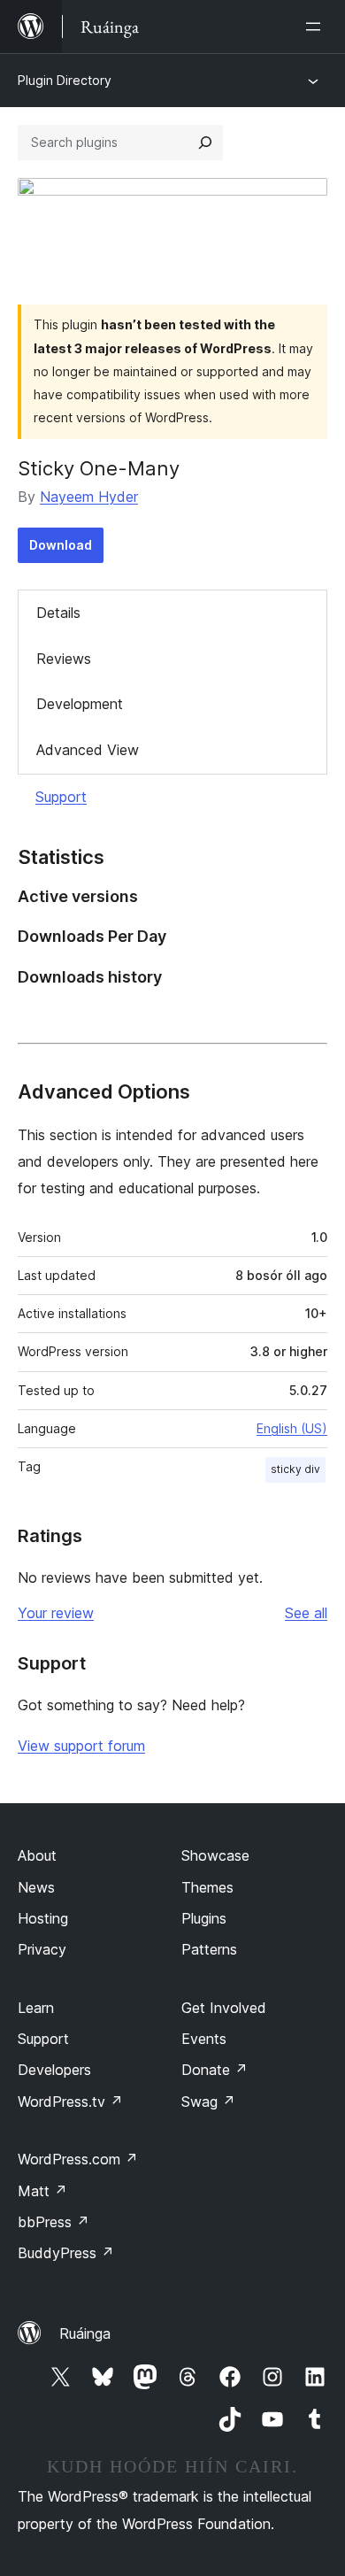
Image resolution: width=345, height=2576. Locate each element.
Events (204, 2039)
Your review (56, 1613)
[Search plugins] (205, 143)
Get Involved (224, 2008)
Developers (54, 2070)
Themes (207, 1887)
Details (58, 613)
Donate (215, 2070)
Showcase (215, 1855)
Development (80, 704)
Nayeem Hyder (89, 497)
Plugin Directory (65, 80)
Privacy (42, 1949)
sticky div (295, 1469)
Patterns (209, 1949)
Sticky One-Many (99, 468)
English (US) (292, 1428)
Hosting (43, 1918)
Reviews (64, 659)
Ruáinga (85, 2333)
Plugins (204, 1918)
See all (306, 1613)
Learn (36, 2008)
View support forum (81, 1746)
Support (61, 797)
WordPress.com (78, 2159)
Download (61, 545)
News (36, 1887)
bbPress (54, 2222)
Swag (208, 2102)
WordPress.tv (70, 2102)
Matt (42, 2191)
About (37, 1855)
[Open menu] (317, 27)
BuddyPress (66, 2253)
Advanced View (88, 750)
